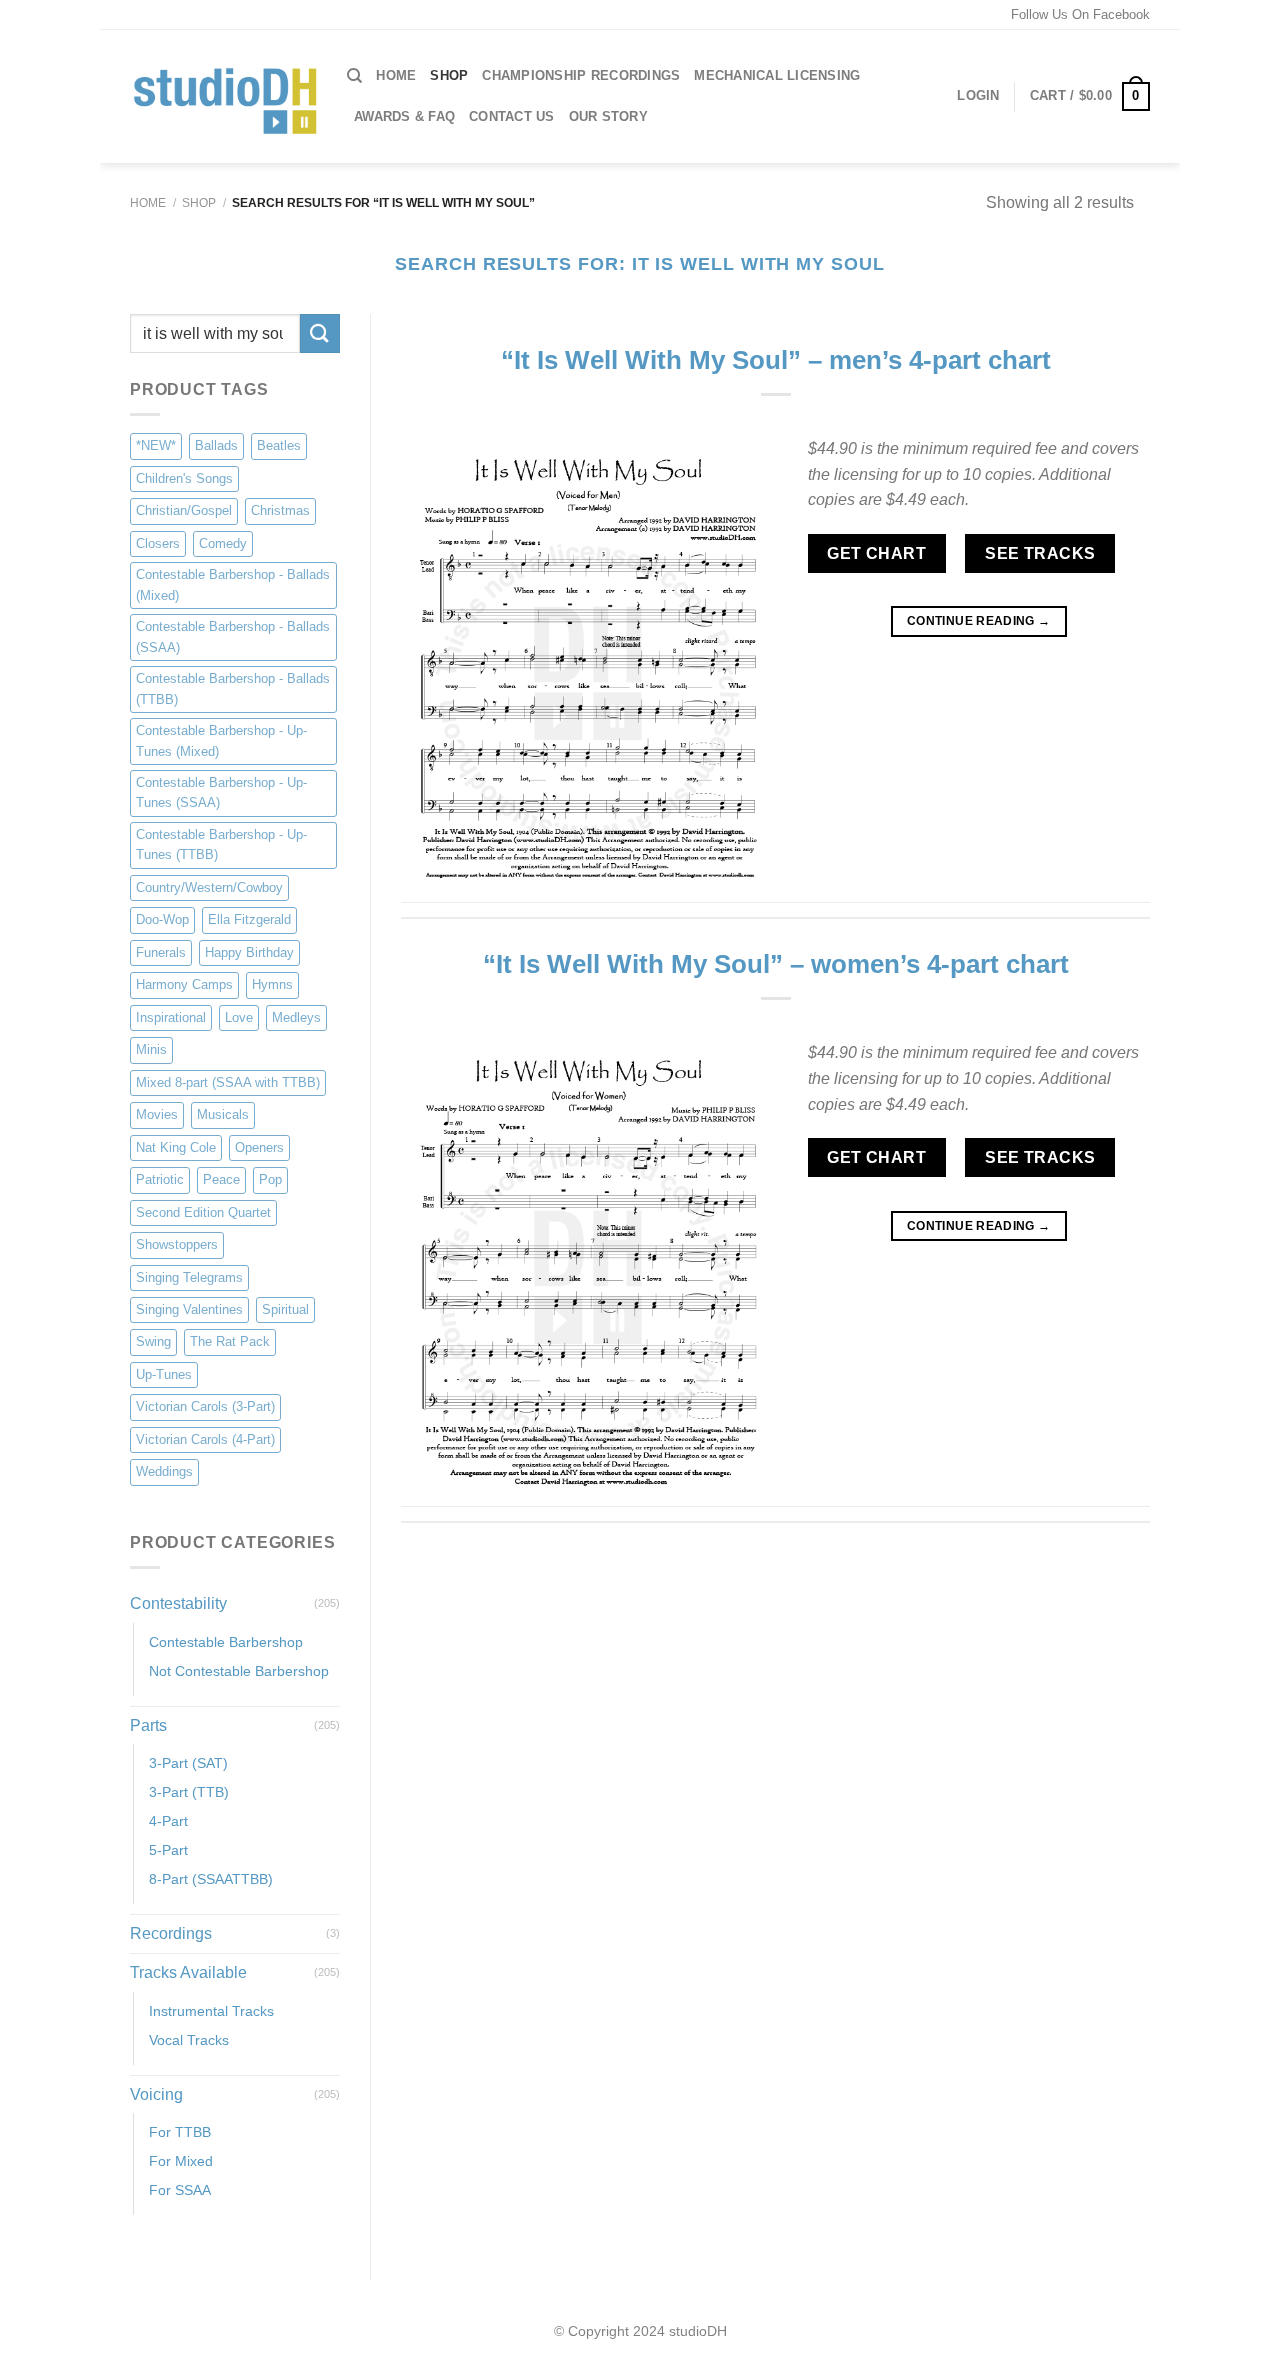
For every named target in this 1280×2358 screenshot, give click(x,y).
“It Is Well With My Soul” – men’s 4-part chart (776, 360)
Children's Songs (184, 478)
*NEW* (156, 446)
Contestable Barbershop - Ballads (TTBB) (233, 688)
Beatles (279, 446)
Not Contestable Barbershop (239, 1671)
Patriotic (160, 1179)
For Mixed (181, 2162)
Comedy (223, 543)
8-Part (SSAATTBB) (211, 1880)
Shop (199, 203)
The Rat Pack (230, 1342)
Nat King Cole (176, 1147)
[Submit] (320, 333)
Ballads (216, 446)
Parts (148, 1725)
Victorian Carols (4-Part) (205, 1439)
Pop (270, 1179)
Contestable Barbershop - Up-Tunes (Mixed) (221, 740)
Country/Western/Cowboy (209, 887)
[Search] (354, 76)
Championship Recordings (581, 75)
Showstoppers (177, 1244)
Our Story (608, 116)
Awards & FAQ (404, 116)
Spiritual (285, 1309)
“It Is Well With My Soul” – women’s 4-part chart (776, 964)
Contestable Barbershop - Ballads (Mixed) (233, 585)
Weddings (164, 1472)
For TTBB (180, 2133)
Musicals (223, 1114)
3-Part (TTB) (189, 1793)
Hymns (272, 985)
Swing (153, 1342)
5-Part (168, 1851)
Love (239, 1017)
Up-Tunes (164, 1374)
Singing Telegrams (189, 1277)
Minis (151, 1050)
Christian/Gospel (184, 511)
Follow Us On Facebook (1080, 14)
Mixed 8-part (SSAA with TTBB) (228, 1082)
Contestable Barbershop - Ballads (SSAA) (233, 636)
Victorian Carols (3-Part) (205, 1407)
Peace (221, 1179)
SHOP (449, 75)
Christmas (280, 511)
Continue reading (979, 621)
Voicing (156, 2094)
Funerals (161, 952)
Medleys (296, 1017)
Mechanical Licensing (777, 75)
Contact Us (512, 116)
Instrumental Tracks (211, 2011)
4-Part (168, 1822)
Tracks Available (188, 1972)
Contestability (178, 1603)
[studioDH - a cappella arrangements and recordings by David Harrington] (223, 97)
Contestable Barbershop (226, 1642)
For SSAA (180, 2191)
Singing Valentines (189, 1309)
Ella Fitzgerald (249, 920)
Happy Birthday (249, 952)
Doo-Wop (162, 920)
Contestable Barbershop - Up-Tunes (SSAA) (221, 792)
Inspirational (171, 1017)
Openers (259, 1147)
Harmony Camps (184, 985)
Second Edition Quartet (203, 1212)
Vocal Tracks (189, 2040)
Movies (157, 1114)
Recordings (171, 1934)
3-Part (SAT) (188, 1763)
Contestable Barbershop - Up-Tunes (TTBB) (221, 844)
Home (396, 75)
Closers (158, 543)
